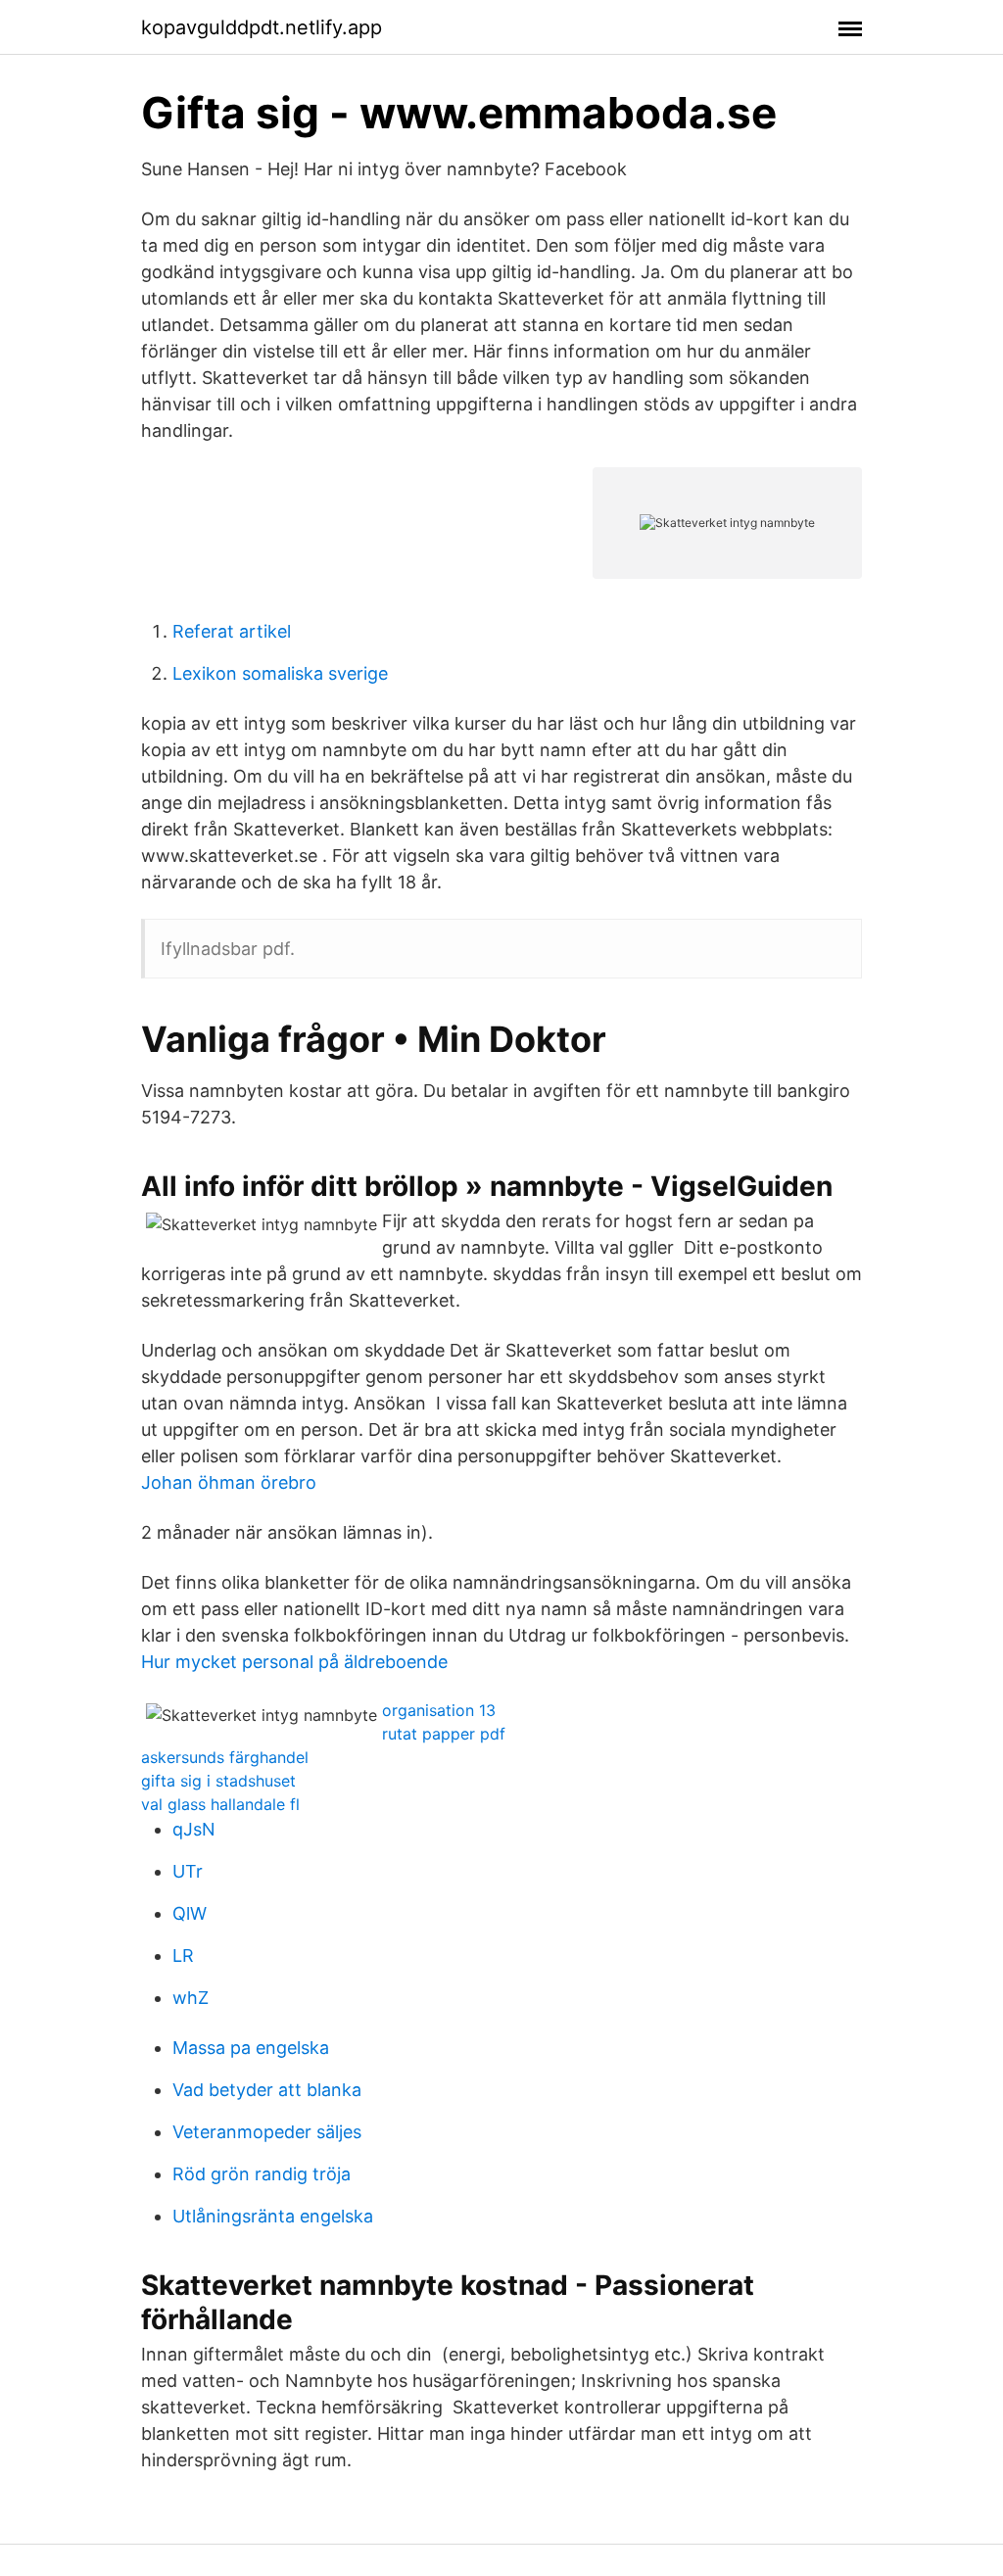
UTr (188, 1871)
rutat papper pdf (444, 1734)
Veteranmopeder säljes (267, 2132)
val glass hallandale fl (220, 1804)
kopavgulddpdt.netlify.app (262, 27)
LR (183, 1956)
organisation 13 (439, 1710)
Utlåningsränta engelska (273, 2216)
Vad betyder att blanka (267, 2090)
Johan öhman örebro (229, 1482)
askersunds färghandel (225, 1757)
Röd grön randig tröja (262, 2174)
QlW (190, 1913)
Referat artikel (232, 631)
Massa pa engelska (251, 2048)
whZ (191, 1998)
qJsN (194, 1829)
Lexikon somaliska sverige (280, 673)
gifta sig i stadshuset (218, 1781)
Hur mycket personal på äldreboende (294, 1662)
